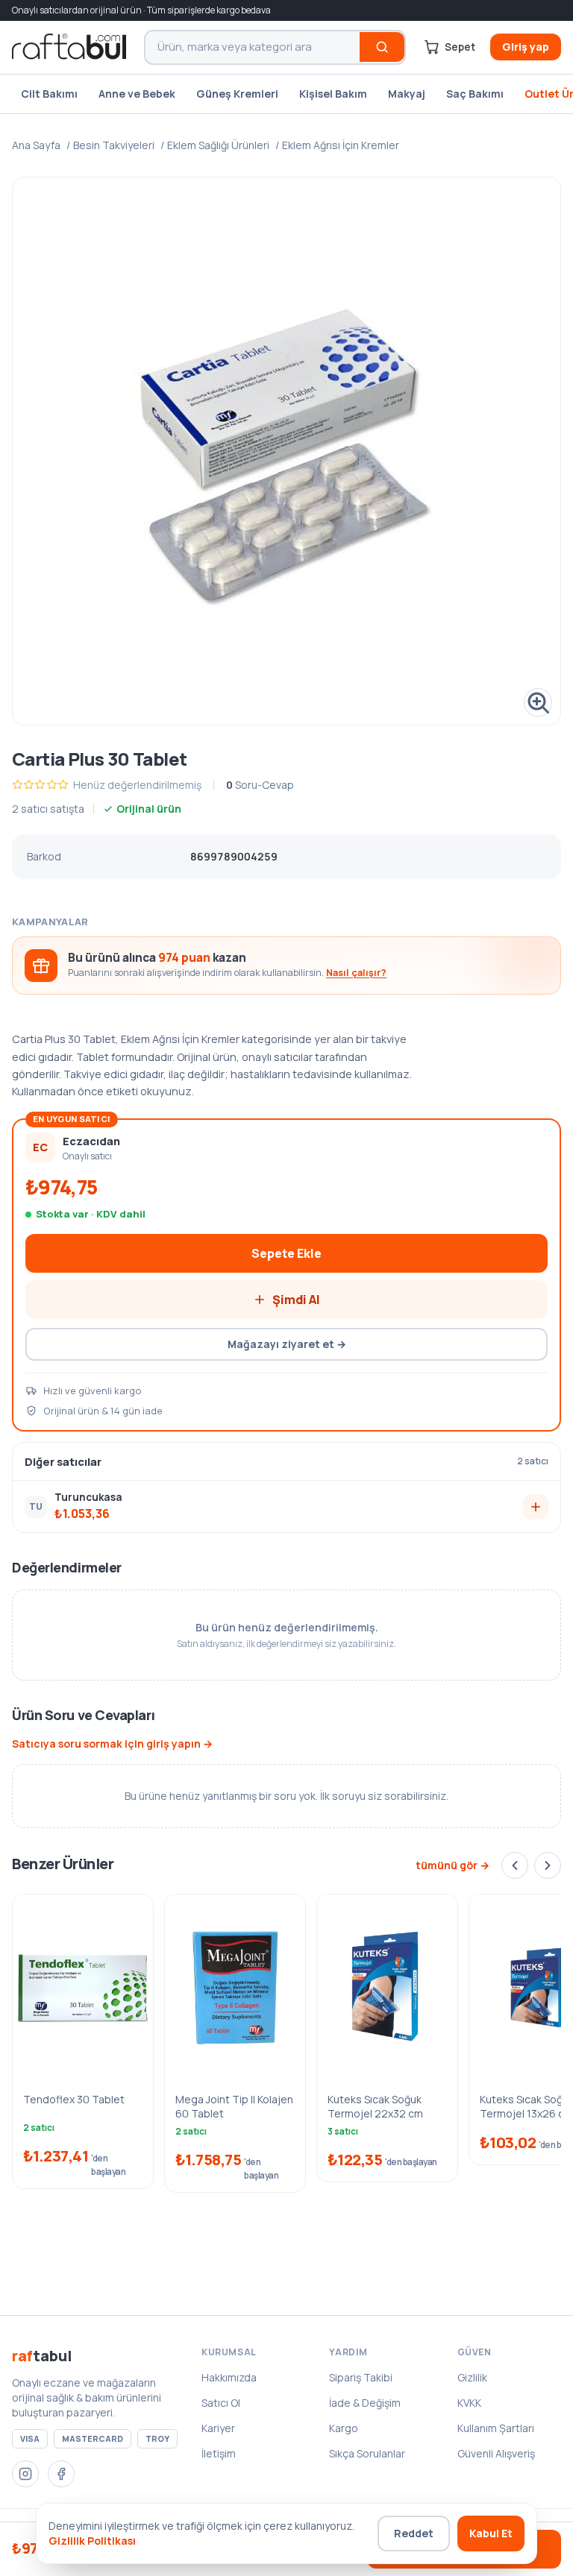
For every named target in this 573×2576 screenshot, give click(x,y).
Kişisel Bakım (333, 94)
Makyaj (407, 94)
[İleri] (548, 1865)
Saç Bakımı (475, 94)
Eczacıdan (91, 1141)
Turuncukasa (88, 1497)
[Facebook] (61, 2474)
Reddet (414, 2533)
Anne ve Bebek (137, 94)
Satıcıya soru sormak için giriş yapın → (112, 1744)
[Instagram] (25, 2474)
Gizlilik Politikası (92, 2541)
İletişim (219, 2453)
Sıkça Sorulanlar (367, 2453)
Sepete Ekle (286, 1253)
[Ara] (382, 47)
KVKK (469, 2403)
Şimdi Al (296, 1300)
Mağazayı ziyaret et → (287, 1344)
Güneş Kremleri (237, 94)
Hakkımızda (229, 2377)
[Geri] (515, 1865)
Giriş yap (526, 47)
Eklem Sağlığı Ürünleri (218, 145)
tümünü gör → (453, 1865)
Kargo (344, 2428)
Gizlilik (472, 2377)
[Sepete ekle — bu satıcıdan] (536, 1507)
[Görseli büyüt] (286, 451)
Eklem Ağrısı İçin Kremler (341, 145)
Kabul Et (491, 2533)
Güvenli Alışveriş (496, 2453)
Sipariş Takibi (361, 2377)
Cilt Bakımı (49, 94)
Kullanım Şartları (496, 2428)
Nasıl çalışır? (356, 973)
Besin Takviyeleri (114, 145)
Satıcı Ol (221, 2403)
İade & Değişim (365, 2403)
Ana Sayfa (36, 145)
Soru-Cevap (260, 785)
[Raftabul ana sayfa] (69, 47)
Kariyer (218, 2428)
